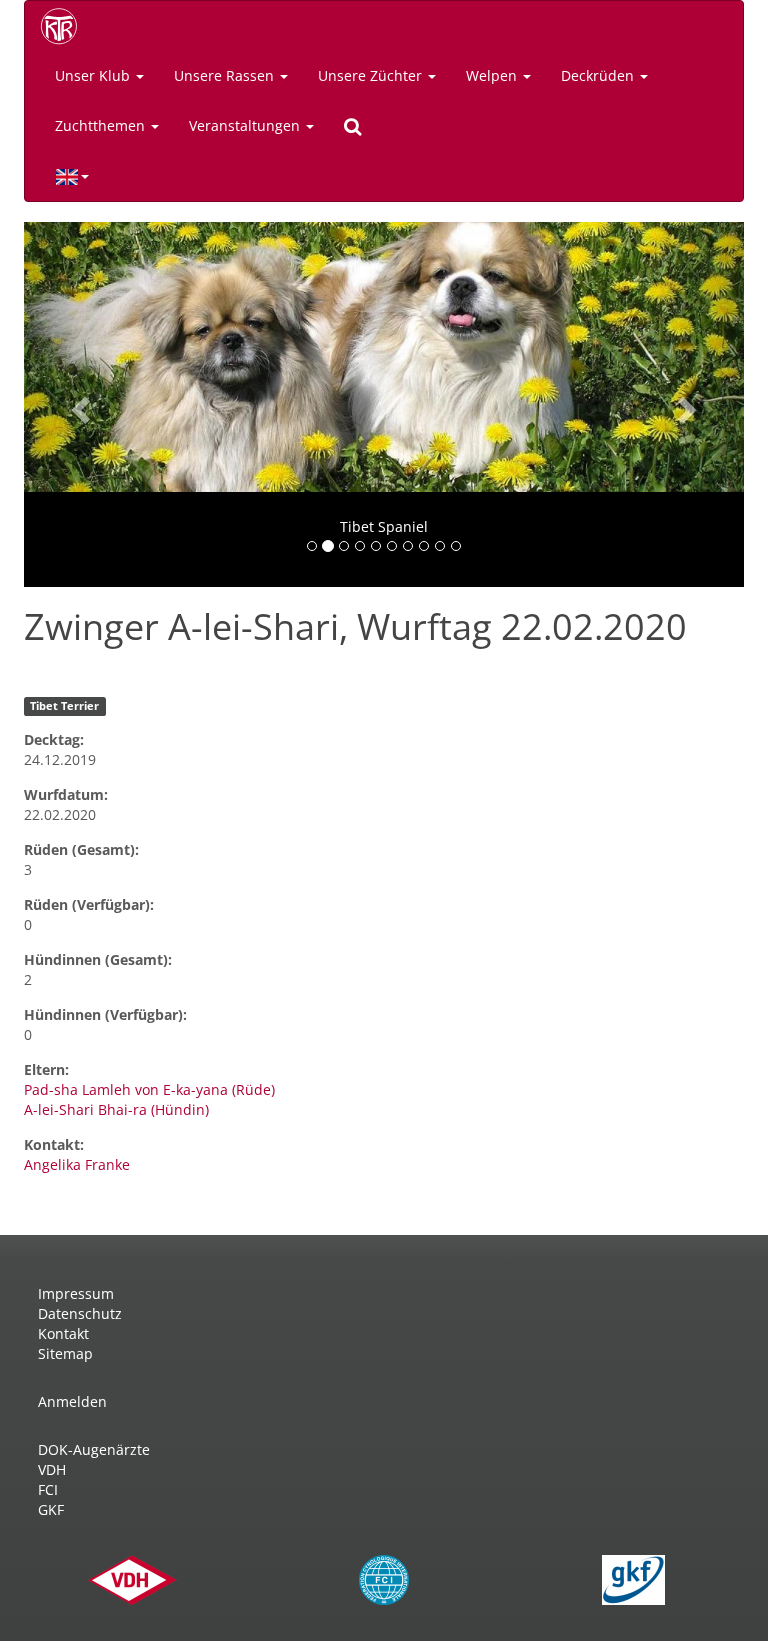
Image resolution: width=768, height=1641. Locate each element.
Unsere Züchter (372, 75)
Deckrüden (599, 75)
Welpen (493, 75)
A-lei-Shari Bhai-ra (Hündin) (116, 1109)
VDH (52, 1469)
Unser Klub (94, 75)
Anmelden (72, 1401)
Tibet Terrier (64, 706)
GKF (51, 1509)
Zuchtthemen (102, 125)
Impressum (76, 1293)
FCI (48, 1489)
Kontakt (63, 1333)
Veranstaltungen (246, 125)
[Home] (66, 26)
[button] (78, 404)
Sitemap (65, 1353)
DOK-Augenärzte (94, 1449)
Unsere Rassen (226, 75)
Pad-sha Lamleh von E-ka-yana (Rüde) (149, 1089)
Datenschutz (80, 1313)
